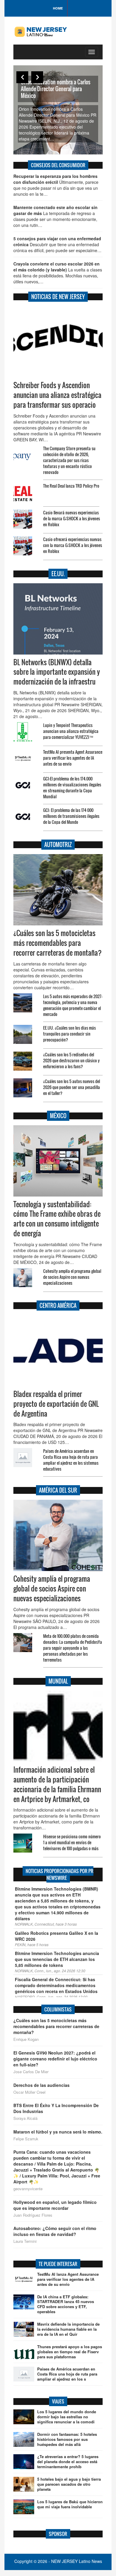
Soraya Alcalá (25, 2118)
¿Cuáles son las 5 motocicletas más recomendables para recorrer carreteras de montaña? (58, 943)
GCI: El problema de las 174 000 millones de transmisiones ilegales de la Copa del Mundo (71, 816)
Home (58, 8)
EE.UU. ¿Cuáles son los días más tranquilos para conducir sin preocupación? (69, 1034)
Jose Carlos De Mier (31, 2072)
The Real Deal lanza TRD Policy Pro (71, 486)
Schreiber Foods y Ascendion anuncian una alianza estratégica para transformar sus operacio (57, 395)
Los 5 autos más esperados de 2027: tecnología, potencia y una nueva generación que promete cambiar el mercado (73, 1005)
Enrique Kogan (26, 2039)
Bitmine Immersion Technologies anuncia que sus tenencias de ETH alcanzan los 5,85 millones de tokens (57, 1959)
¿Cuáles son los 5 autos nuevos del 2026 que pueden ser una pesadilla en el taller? (72, 1087)
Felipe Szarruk (26, 2139)
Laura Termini (25, 2241)
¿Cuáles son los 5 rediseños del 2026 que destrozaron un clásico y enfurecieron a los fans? (71, 1060)
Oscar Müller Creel (29, 2092)
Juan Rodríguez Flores (33, 2215)
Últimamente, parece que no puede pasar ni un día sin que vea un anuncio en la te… (56, 185)
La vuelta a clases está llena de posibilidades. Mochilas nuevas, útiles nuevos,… (58, 273)
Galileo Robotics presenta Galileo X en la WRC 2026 (57, 1936)
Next (37, 77)
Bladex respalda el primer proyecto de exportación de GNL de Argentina (56, 1404)
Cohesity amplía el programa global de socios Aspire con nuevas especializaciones (72, 1277)
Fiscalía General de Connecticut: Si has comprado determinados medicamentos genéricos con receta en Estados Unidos (56, 1985)
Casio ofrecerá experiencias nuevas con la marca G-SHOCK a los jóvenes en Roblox (73, 545)
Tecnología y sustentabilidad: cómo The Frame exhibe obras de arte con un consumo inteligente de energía (57, 1219)
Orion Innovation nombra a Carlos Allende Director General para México (56, 89)
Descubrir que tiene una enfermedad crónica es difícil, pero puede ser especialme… (57, 244)
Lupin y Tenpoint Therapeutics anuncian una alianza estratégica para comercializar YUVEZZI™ (71, 731)
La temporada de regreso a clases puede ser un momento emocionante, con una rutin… (55, 216)
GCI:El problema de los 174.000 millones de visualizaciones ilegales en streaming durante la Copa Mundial (72, 787)
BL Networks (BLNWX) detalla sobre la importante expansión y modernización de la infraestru (57, 672)
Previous (22, 77)
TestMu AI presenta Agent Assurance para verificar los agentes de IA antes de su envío (73, 758)
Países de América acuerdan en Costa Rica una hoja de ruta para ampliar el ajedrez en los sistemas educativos (71, 1460)
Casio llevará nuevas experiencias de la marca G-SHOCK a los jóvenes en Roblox (72, 518)
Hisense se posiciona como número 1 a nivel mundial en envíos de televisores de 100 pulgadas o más (72, 1842)
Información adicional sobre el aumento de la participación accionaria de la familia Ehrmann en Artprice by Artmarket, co (57, 1784)
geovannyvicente (28, 2189)
